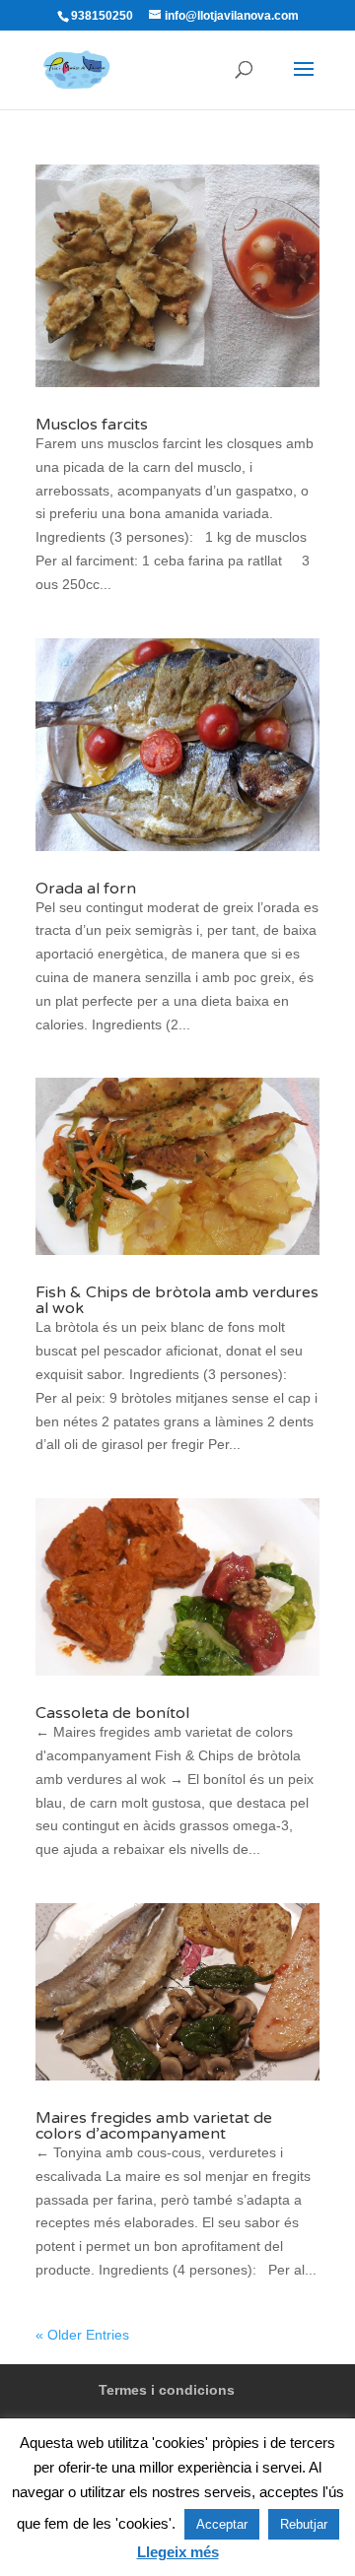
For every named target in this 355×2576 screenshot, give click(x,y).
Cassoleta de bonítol (112, 1713)
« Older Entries (82, 2335)
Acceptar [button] (222, 2524)
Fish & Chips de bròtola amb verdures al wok (177, 1300)
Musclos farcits (92, 425)
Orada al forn (86, 889)
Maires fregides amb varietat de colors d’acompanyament (154, 2126)
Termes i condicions (167, 2390)
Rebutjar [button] (304, 2524)
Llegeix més (178, 2552)
